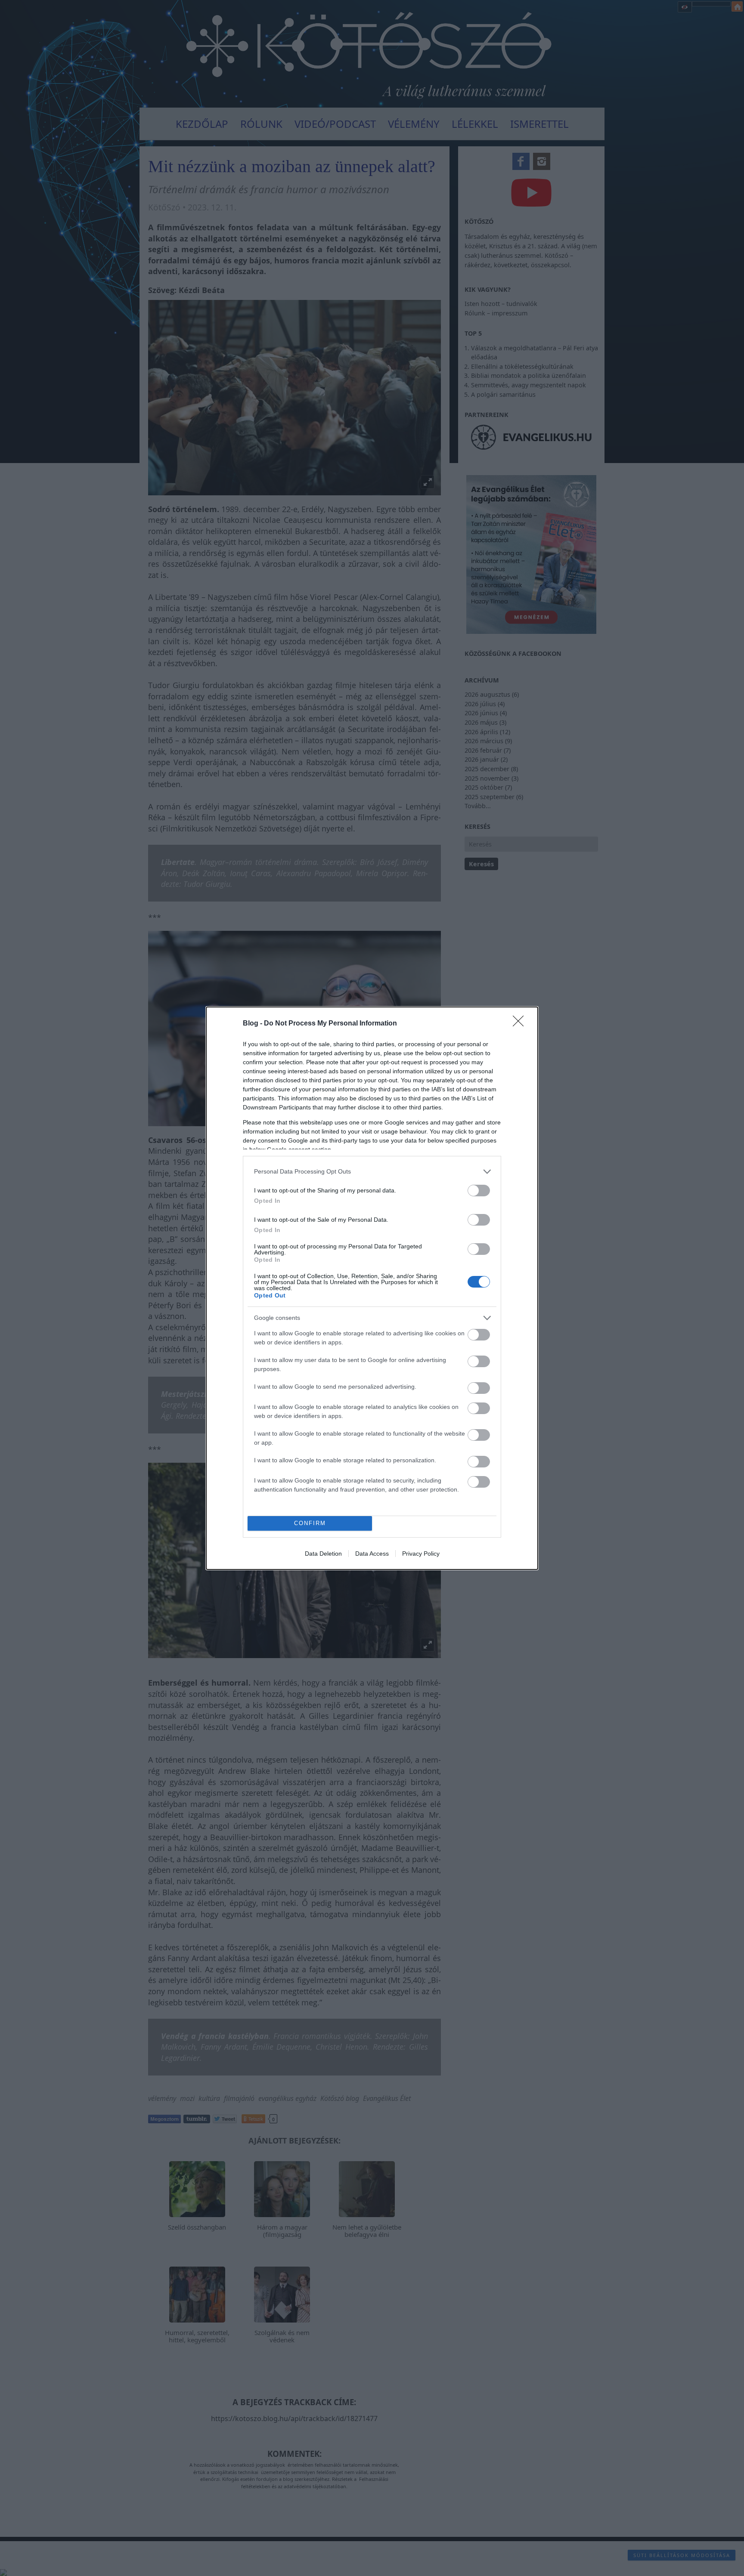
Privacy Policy (421, 1554)
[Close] (521, 1024)
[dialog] (372, 1288)
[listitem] (372, 1172)
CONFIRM (310, 1523)
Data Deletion (323, 1554)
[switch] (479, 1191)
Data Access (372, 1554)
